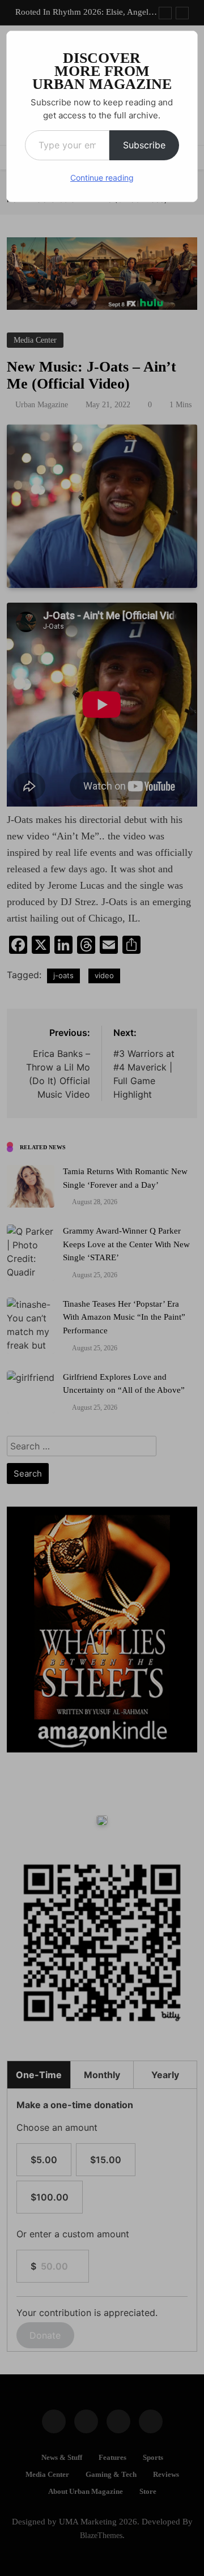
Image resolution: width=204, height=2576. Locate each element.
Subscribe (144, 145)
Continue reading (102, 178)
